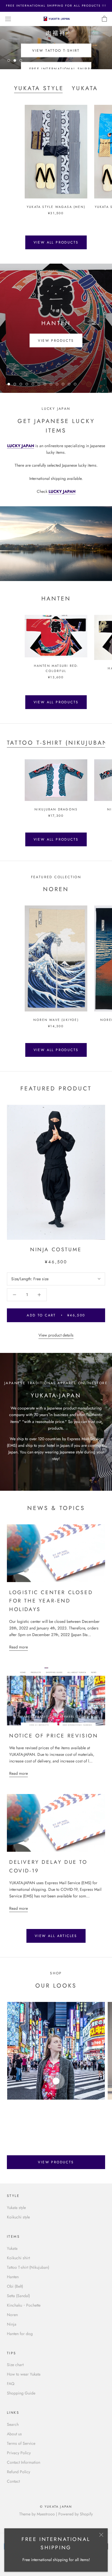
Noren (12, 2315)
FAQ (11, 2384)
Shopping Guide (21, 2393)
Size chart (15, 2365)
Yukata (12, 2248)
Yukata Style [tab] (39, 88)
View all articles (56, 1936)
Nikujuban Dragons (56, 809)
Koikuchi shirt (18, 2258)
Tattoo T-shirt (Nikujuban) (28, 2267)
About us (14, 2434)
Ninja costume (56, 1250)
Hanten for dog (20, 2334)
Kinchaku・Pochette (24, 2305)
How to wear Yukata (24, 2374)
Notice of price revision (54, 1736)
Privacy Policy (19, 2453)
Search (13, 2424)
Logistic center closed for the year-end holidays (51, 1601)
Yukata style (16, 2208)
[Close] (101, 2535)
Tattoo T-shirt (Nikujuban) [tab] (59, 743)
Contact (13, 2481)
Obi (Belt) (15, 2286)
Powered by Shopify (76, 2514)
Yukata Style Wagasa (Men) (56, 207)
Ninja (12, 2324)
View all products (56, 242)
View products (56, 340)
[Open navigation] (8, 19)
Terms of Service (21, 2443)
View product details (56, 1335)
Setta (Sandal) (18, 2296)
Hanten (13, 2277)
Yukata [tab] (85, 88)
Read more (19, 1647)
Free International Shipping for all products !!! (56, 6)
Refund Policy (19, 2472)
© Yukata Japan (56, 2507)
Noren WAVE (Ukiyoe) (56, 1020)
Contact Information (24, 2462)
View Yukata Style (56, 53)
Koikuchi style (18, 2217)
